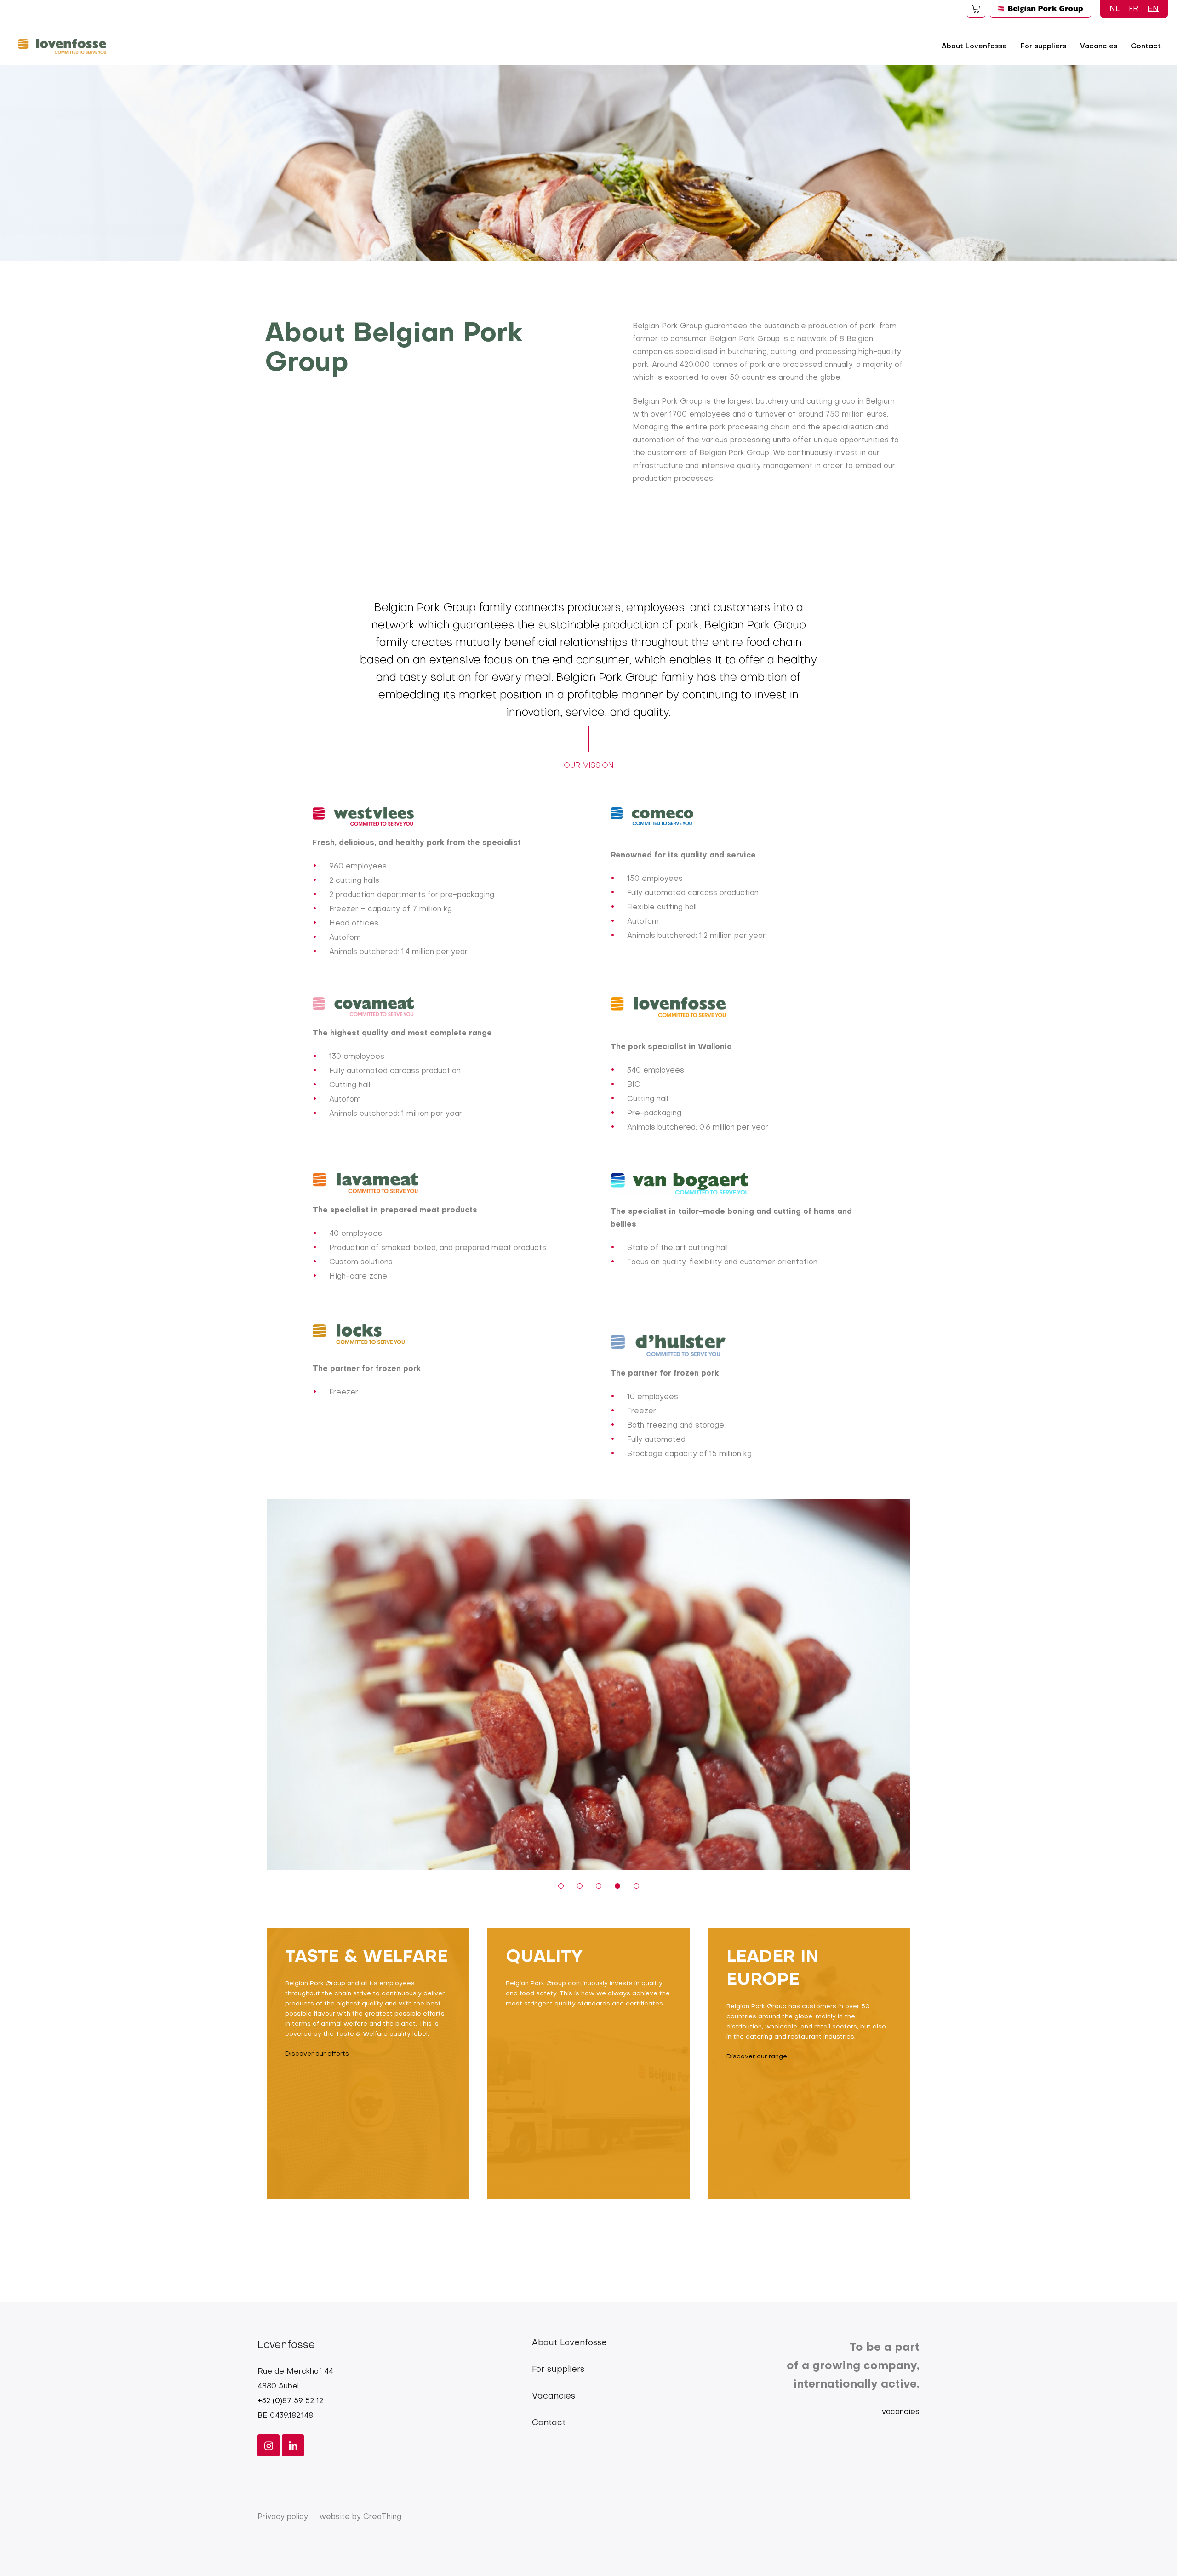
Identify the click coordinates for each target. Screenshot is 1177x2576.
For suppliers (1043, 46)
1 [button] (561, 1886)
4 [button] (617, 1886)
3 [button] (599, 1886)
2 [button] (580, 1886)
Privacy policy (283, 2517)
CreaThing (382, 2517)
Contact (1146, 46)
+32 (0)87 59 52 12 (290, 2401)
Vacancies (1099, 46)
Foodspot (976, 9)
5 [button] (636, 1886)
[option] (588, 1685)
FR (1134, 9)
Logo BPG (1040, 9)
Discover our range (757, 2057)
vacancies (901, 2412)
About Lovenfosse (974, 46)
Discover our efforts (317, 2054)
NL (1114, 9)
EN (1153, 9)
